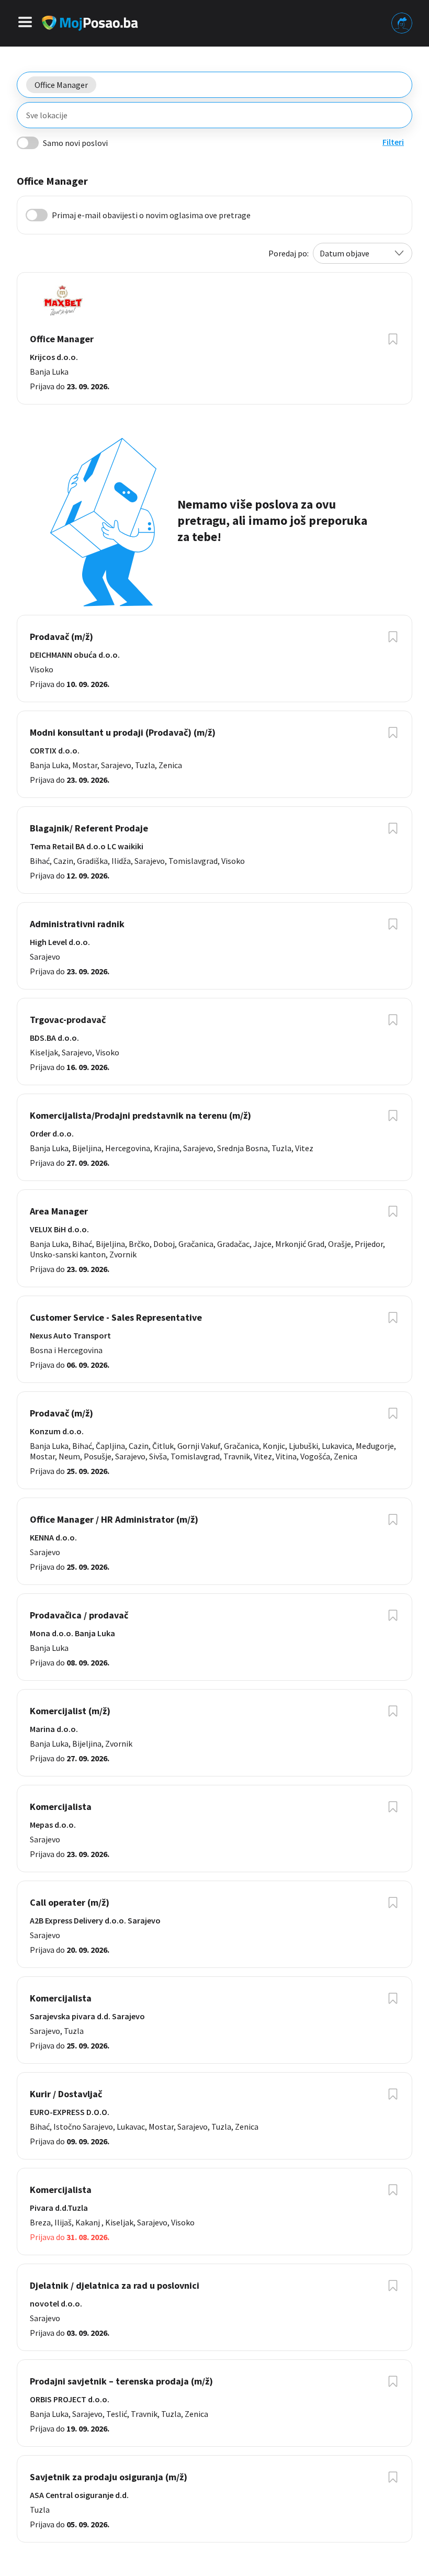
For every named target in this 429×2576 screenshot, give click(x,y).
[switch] (28, 143)
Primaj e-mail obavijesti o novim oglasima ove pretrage (151, 215)
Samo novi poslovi (75, 143)
